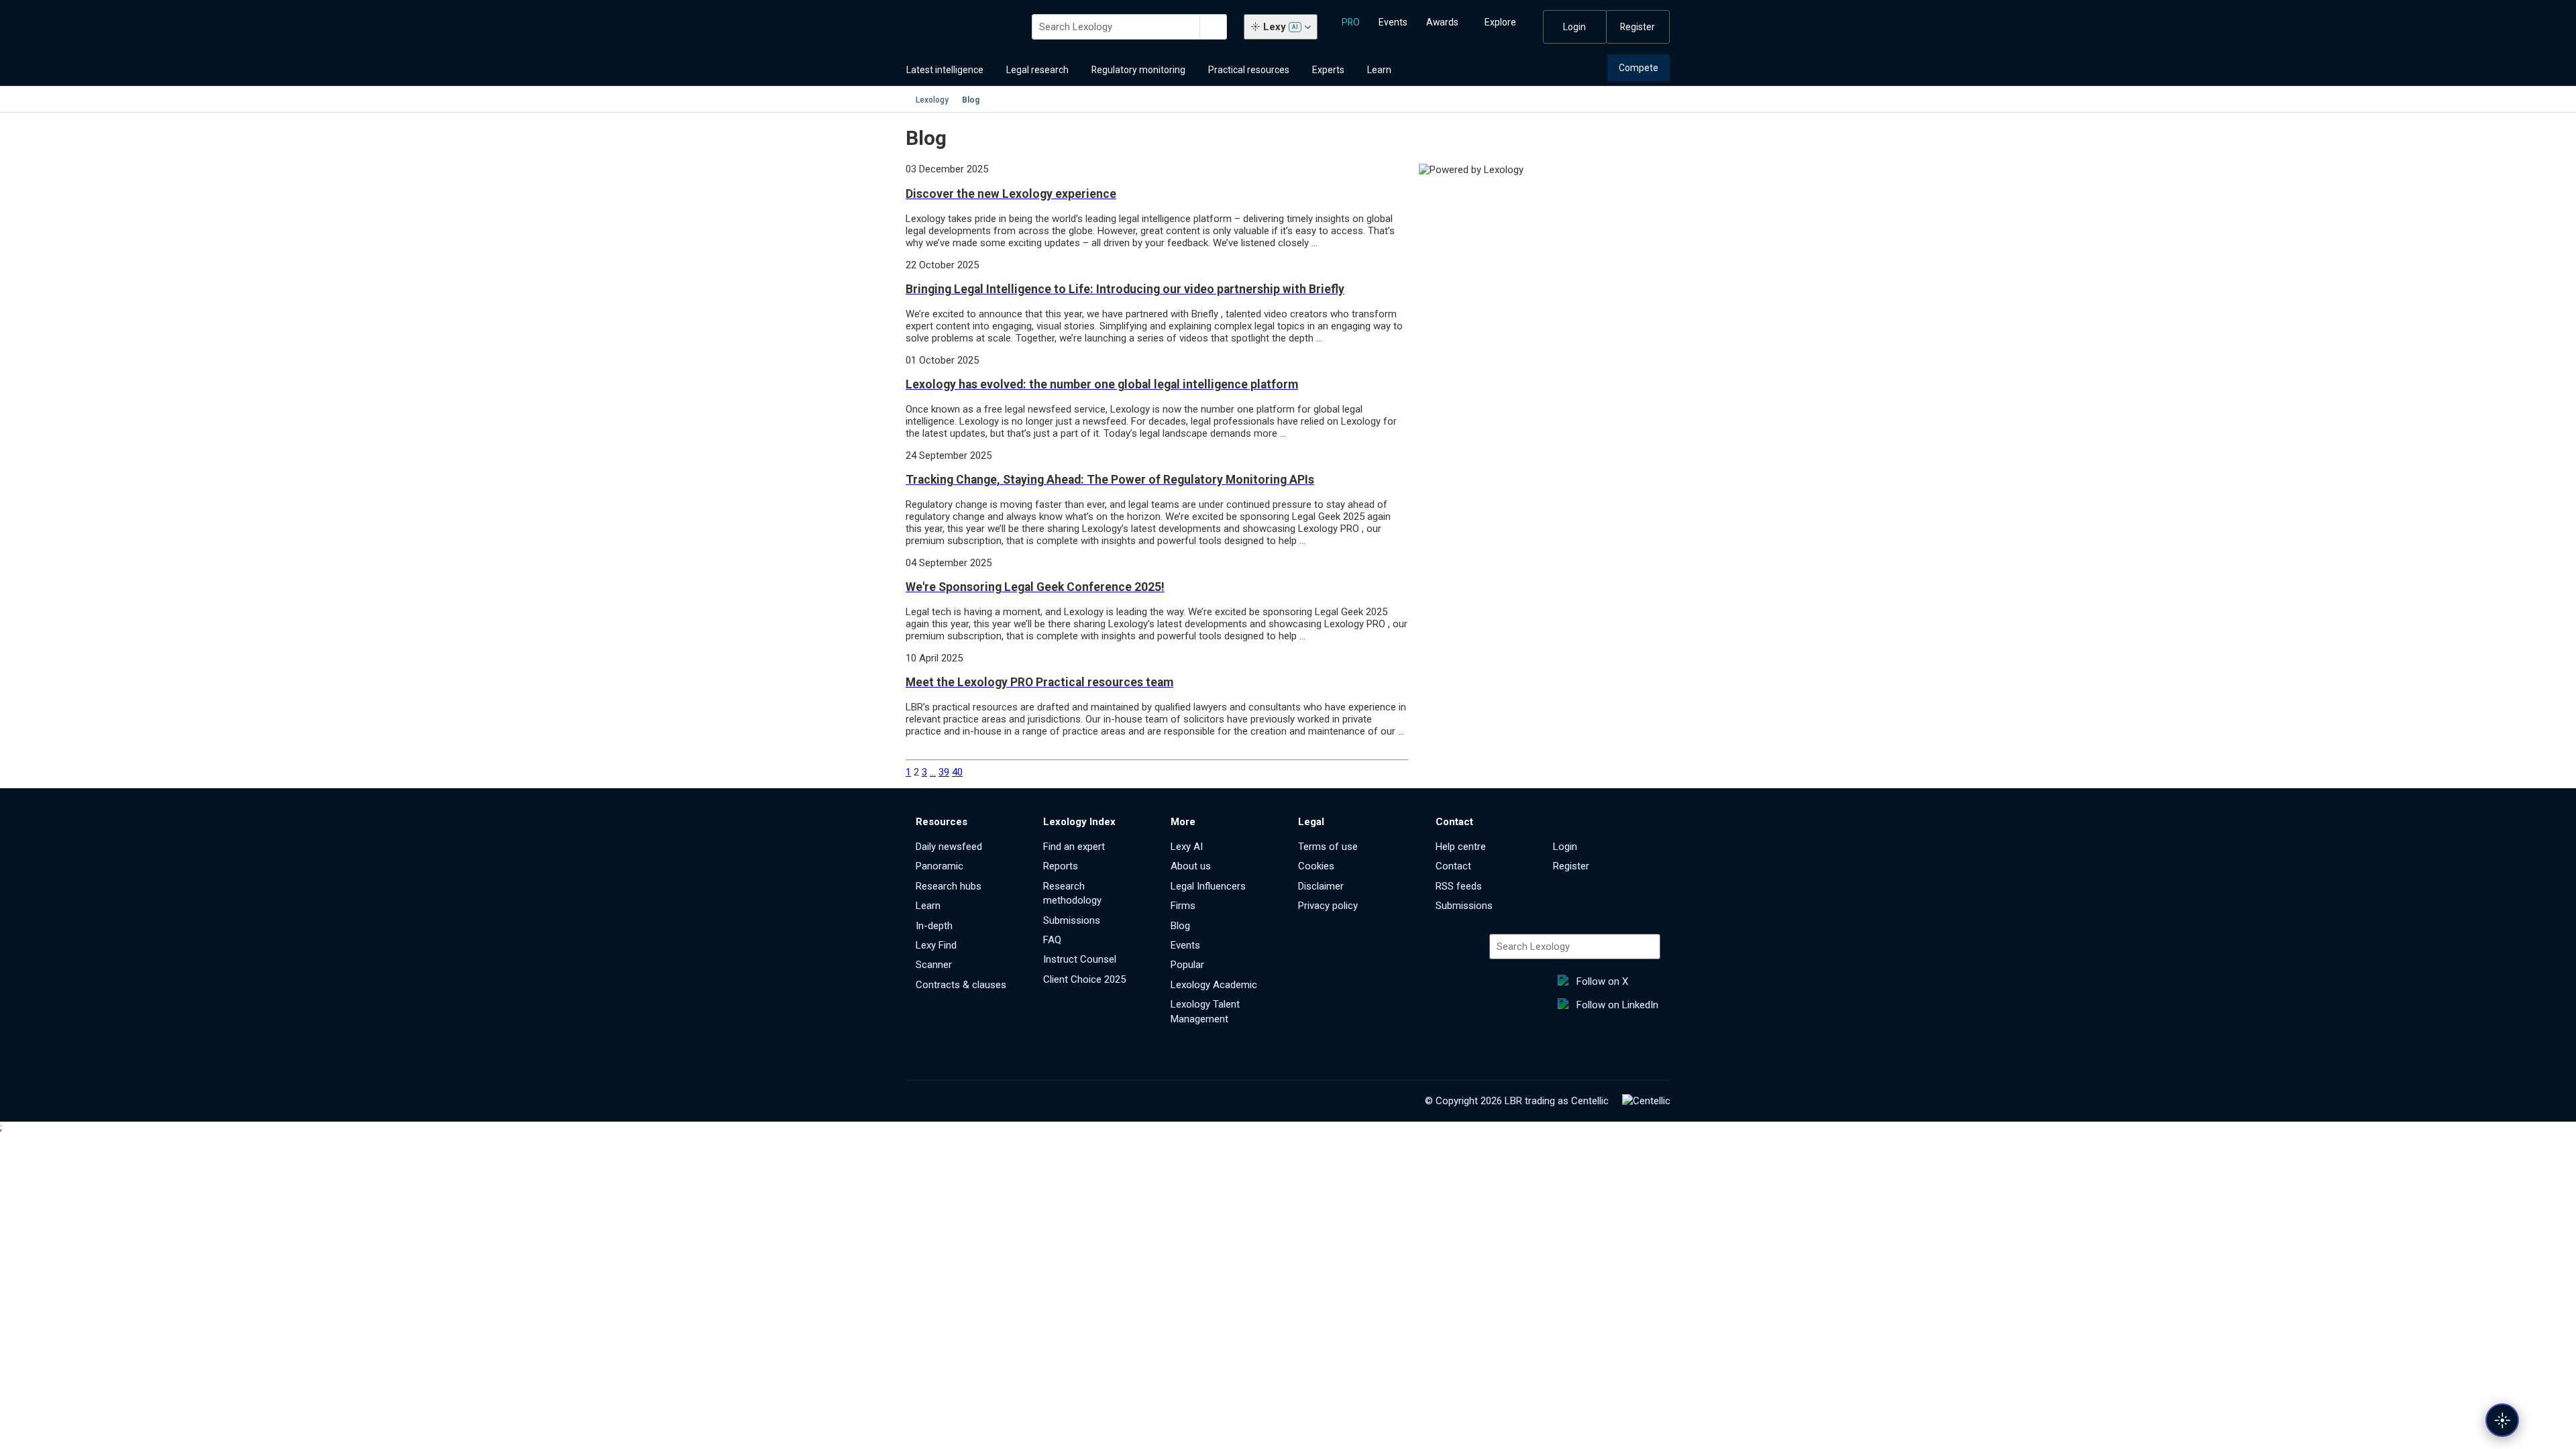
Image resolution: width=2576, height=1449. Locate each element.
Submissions (1072, 920)
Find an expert (1074, 847)
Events (1393, 22)
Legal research (1037, 70)
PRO (1351, 22)
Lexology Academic (1214, 985)
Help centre (1461, 847)
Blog (1180, 926)
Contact (1453, 866)
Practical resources (1249, 70)
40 (957, 772)
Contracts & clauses (961, 985)
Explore (1500, 22)
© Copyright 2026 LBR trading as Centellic (1517, 1101)
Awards (1442, 22)
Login (1574, 27)
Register (1638, 27)
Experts (1328, 70)
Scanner (934, 965)
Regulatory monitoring (1138, 70)
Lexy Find (936, 945)
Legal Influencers (1208, 886)
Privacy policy (1328, 906)
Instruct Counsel (1080, 959)
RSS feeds (1459, 886)
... (933, 772)
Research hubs (949, 886)
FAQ (1052, 940)
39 (944, 772)
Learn (1379, 70)
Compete (1639, 68)
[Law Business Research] (1646, 1101)
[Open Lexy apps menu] (2502, 1420)
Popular (1187, 965)
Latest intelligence (945, 70)
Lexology (932, 100)
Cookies (1316, 866)
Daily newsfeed (949, 847)
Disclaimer (1321, 886)
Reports (1061, 866)
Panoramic (940, 866)
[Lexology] (961, 27)
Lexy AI (1187, 847)
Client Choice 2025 (1084, 979)
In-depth (934, 926)
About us (1191, 866)
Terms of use (1328, 847)
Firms (1183, 906)
